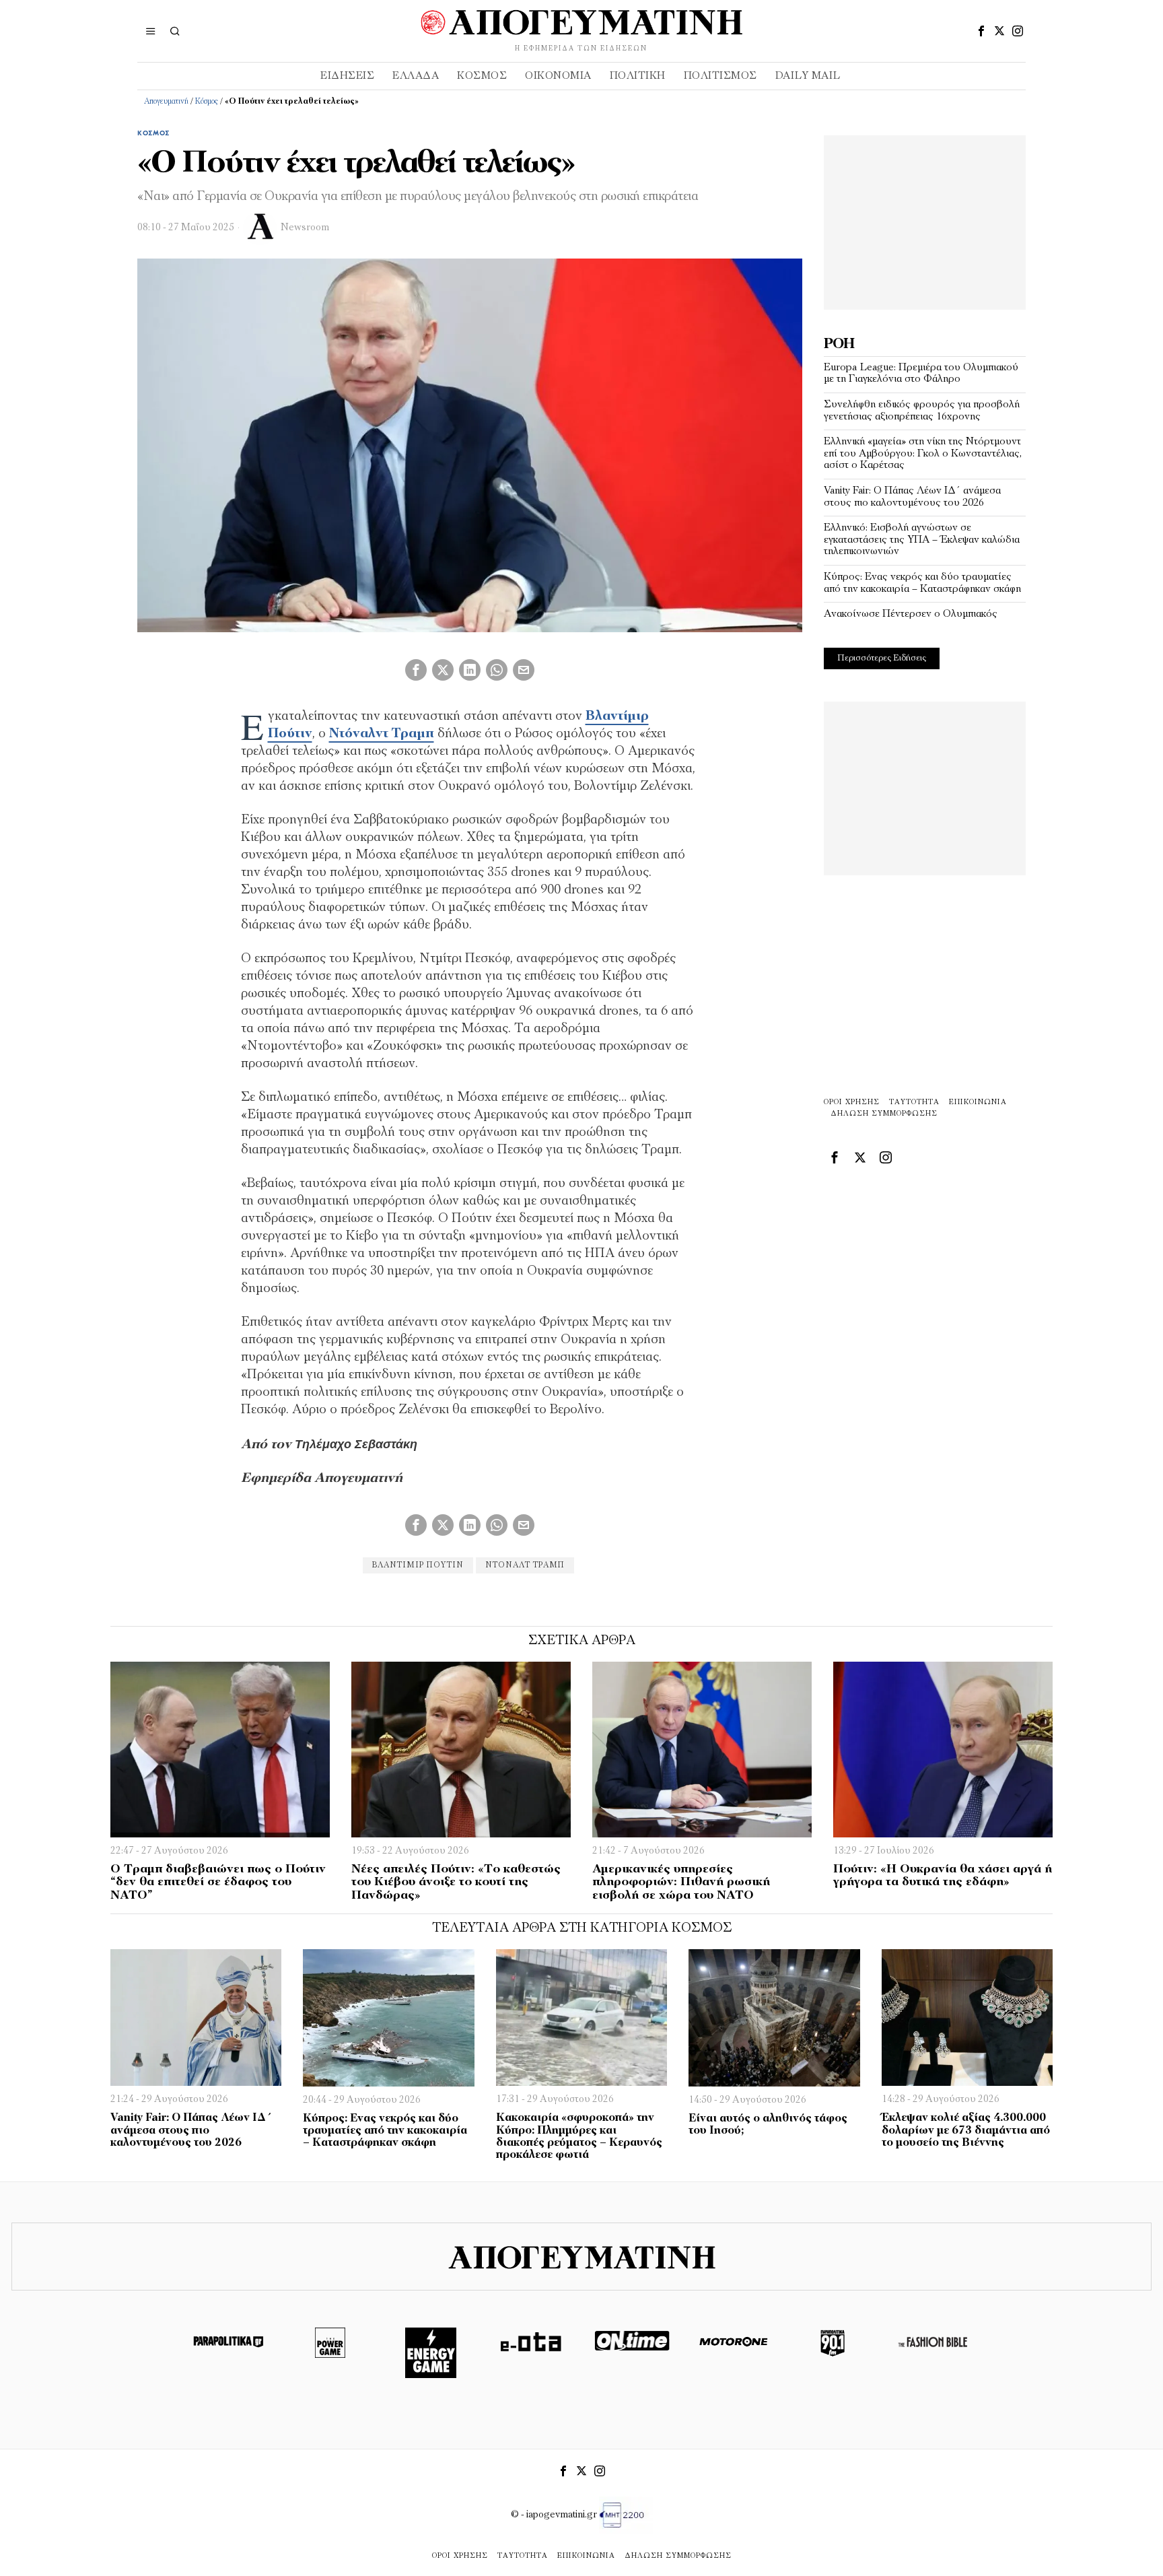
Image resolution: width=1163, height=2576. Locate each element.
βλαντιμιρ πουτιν (418, 1565)
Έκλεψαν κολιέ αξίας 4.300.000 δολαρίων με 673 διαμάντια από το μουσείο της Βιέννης (966, 2130)
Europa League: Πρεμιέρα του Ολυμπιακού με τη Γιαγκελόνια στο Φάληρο (921, 374)
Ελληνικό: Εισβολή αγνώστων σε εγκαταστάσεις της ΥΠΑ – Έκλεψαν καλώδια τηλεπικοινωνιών (922, 540)
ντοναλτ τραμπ (525, 1565)
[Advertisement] (925, 219)
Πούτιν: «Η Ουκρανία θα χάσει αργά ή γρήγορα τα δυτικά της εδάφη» (943, 1876)
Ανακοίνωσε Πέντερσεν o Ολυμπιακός (911, 614)
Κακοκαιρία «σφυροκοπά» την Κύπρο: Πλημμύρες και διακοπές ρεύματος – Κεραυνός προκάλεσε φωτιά (579, 2136)
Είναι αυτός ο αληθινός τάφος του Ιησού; (768, 2125)
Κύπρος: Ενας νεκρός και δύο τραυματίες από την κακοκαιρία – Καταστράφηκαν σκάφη (922, 583)
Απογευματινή (166, 102)
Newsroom (305, 228)
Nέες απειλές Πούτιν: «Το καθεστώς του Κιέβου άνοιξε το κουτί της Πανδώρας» (456, 1883)
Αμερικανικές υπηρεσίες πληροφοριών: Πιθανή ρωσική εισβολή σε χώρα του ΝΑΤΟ (681, 1883)
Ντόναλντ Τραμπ (382, 734)
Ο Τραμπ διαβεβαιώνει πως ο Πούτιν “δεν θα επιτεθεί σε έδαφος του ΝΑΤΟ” (218, 1883)
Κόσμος (207, 102)
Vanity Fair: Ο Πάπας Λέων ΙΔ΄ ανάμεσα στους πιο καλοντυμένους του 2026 (912, 497)
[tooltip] (981, 31)
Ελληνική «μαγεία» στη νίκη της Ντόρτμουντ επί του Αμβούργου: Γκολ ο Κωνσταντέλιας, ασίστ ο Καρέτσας (923, 453)
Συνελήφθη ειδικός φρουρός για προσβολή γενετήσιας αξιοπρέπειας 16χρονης (922, 411)
